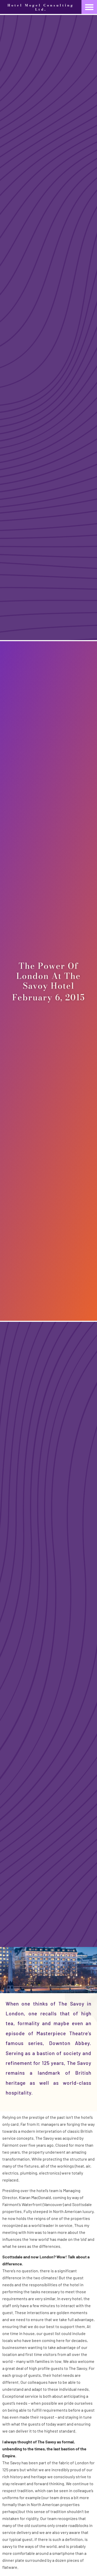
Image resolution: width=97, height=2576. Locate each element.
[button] (89, 7)
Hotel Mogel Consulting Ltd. (41, 7)
